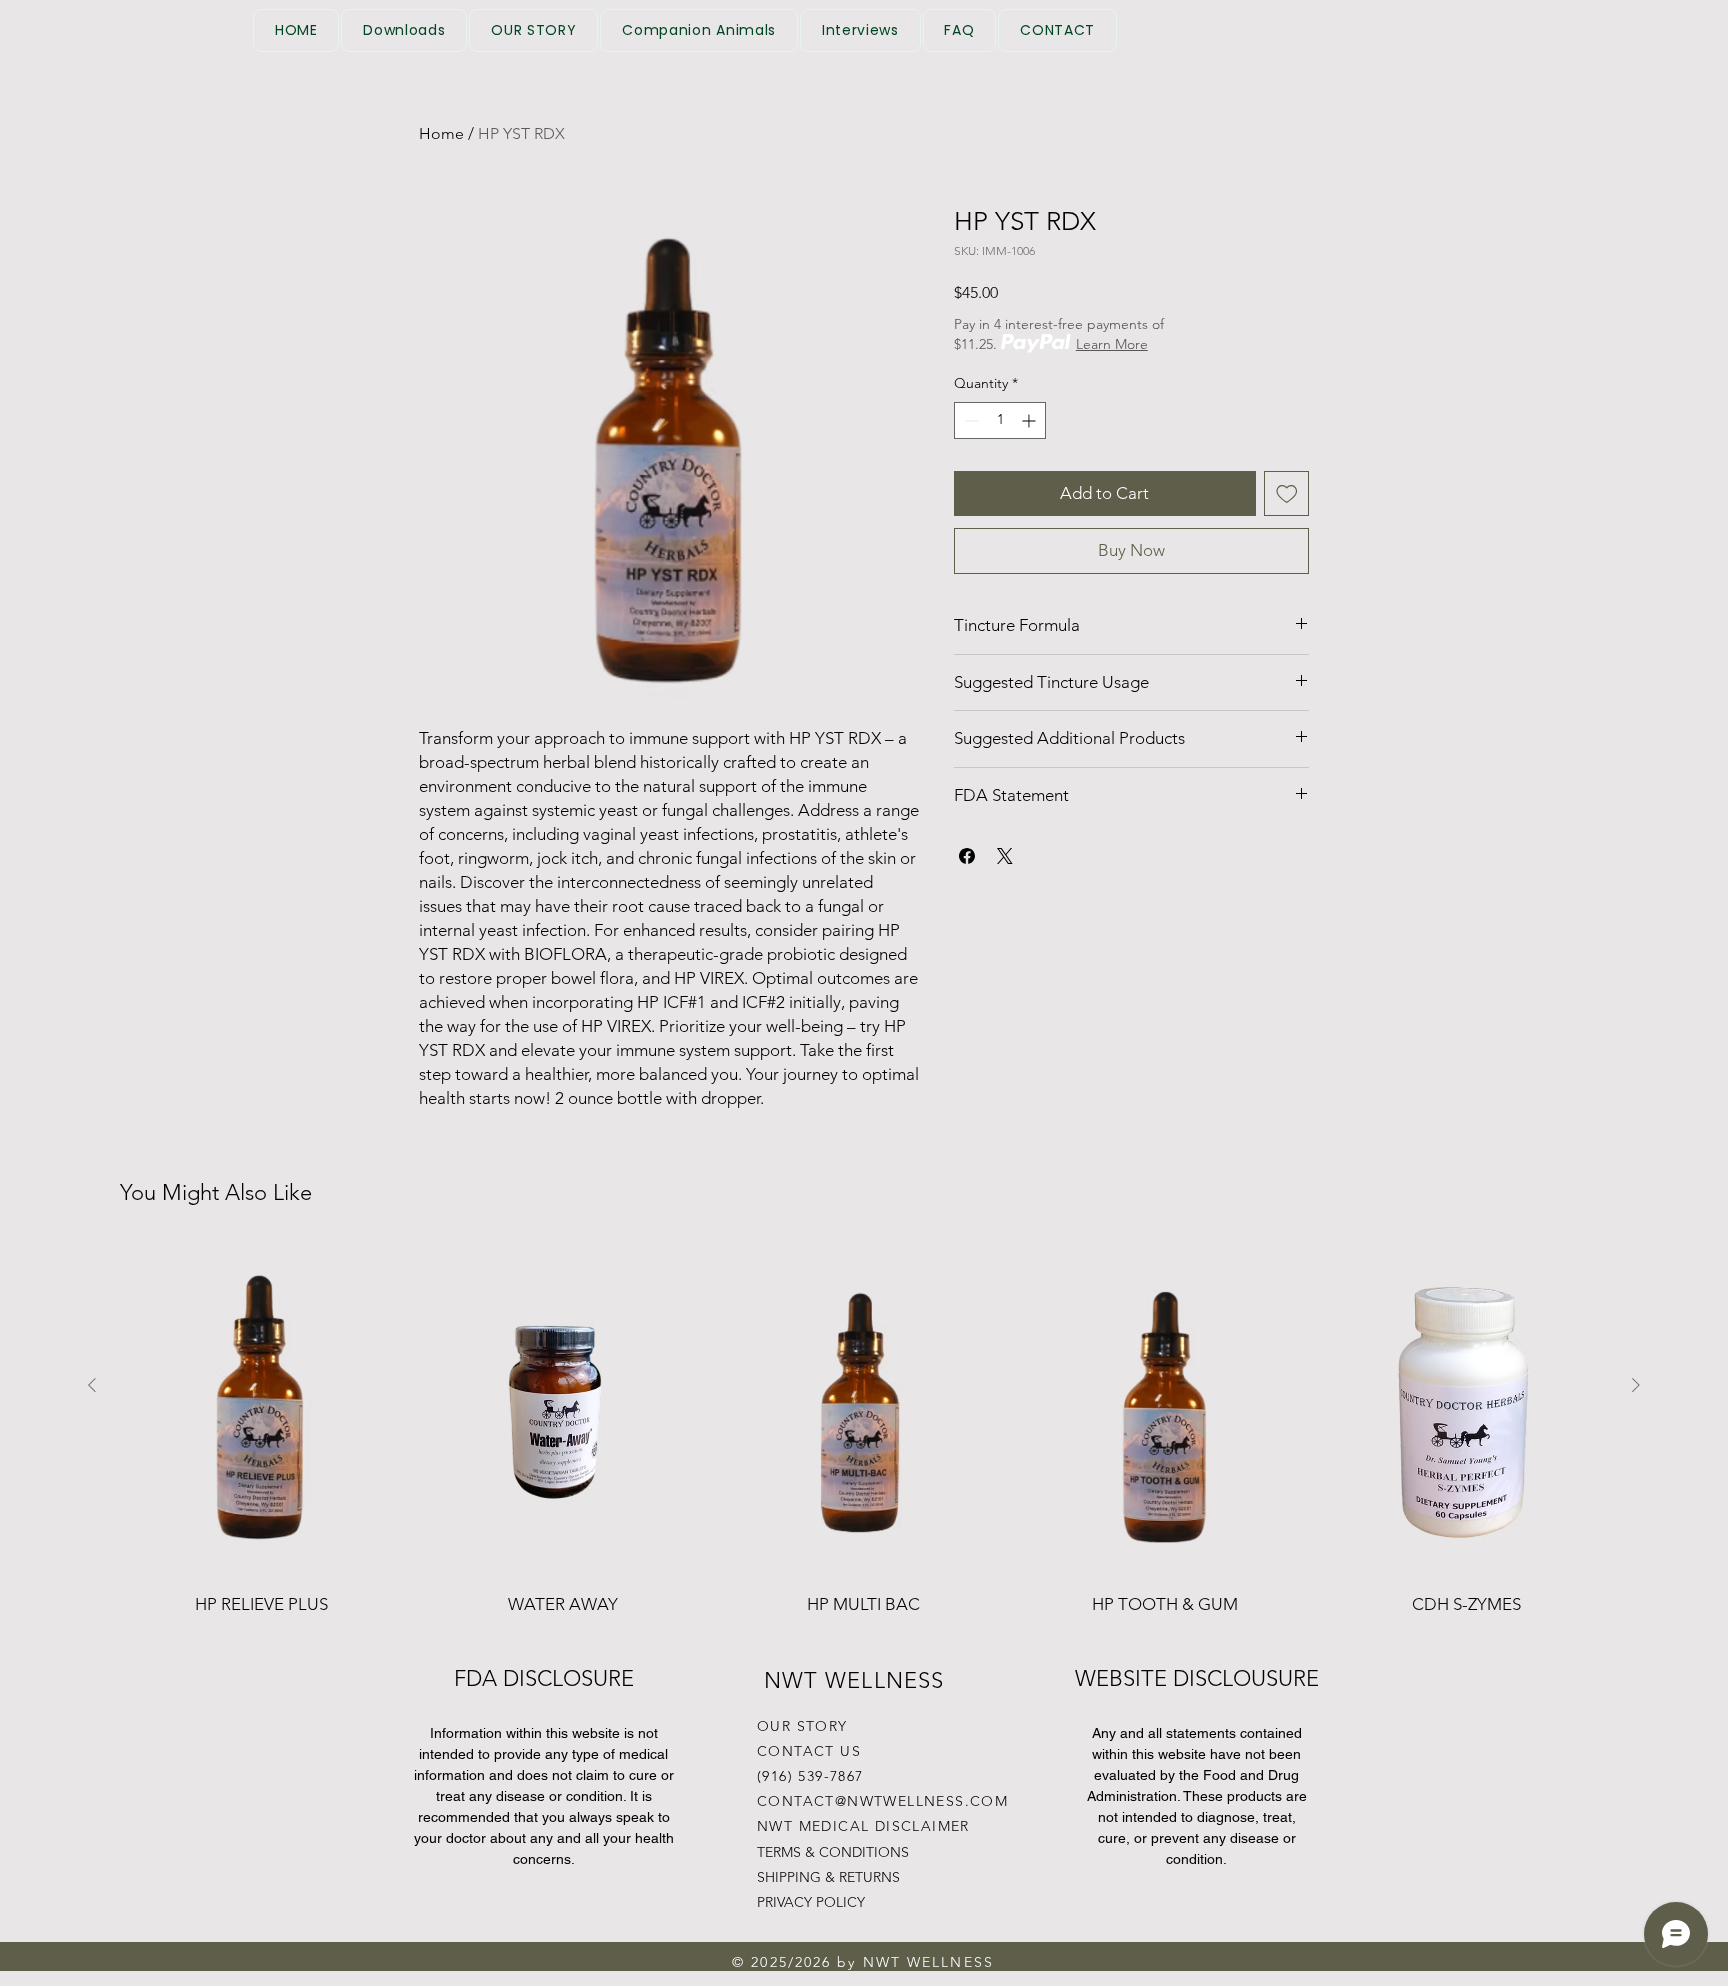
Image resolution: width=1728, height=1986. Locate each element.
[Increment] (1030, 420)
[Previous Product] (92, 1385)
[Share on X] (1005, 856)
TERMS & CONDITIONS (833, 1852)
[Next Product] (1636, 1385)
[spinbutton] (1000, 420)
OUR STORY (802, 1726)
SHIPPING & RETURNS (828, 1877)
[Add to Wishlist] (1287, 494)
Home (441, 133)
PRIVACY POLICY (811, 1902)
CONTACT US (809, 1751)
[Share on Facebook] (967, 856)
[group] (864, 1451)
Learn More (1112, 344)
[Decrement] (969, 420)
